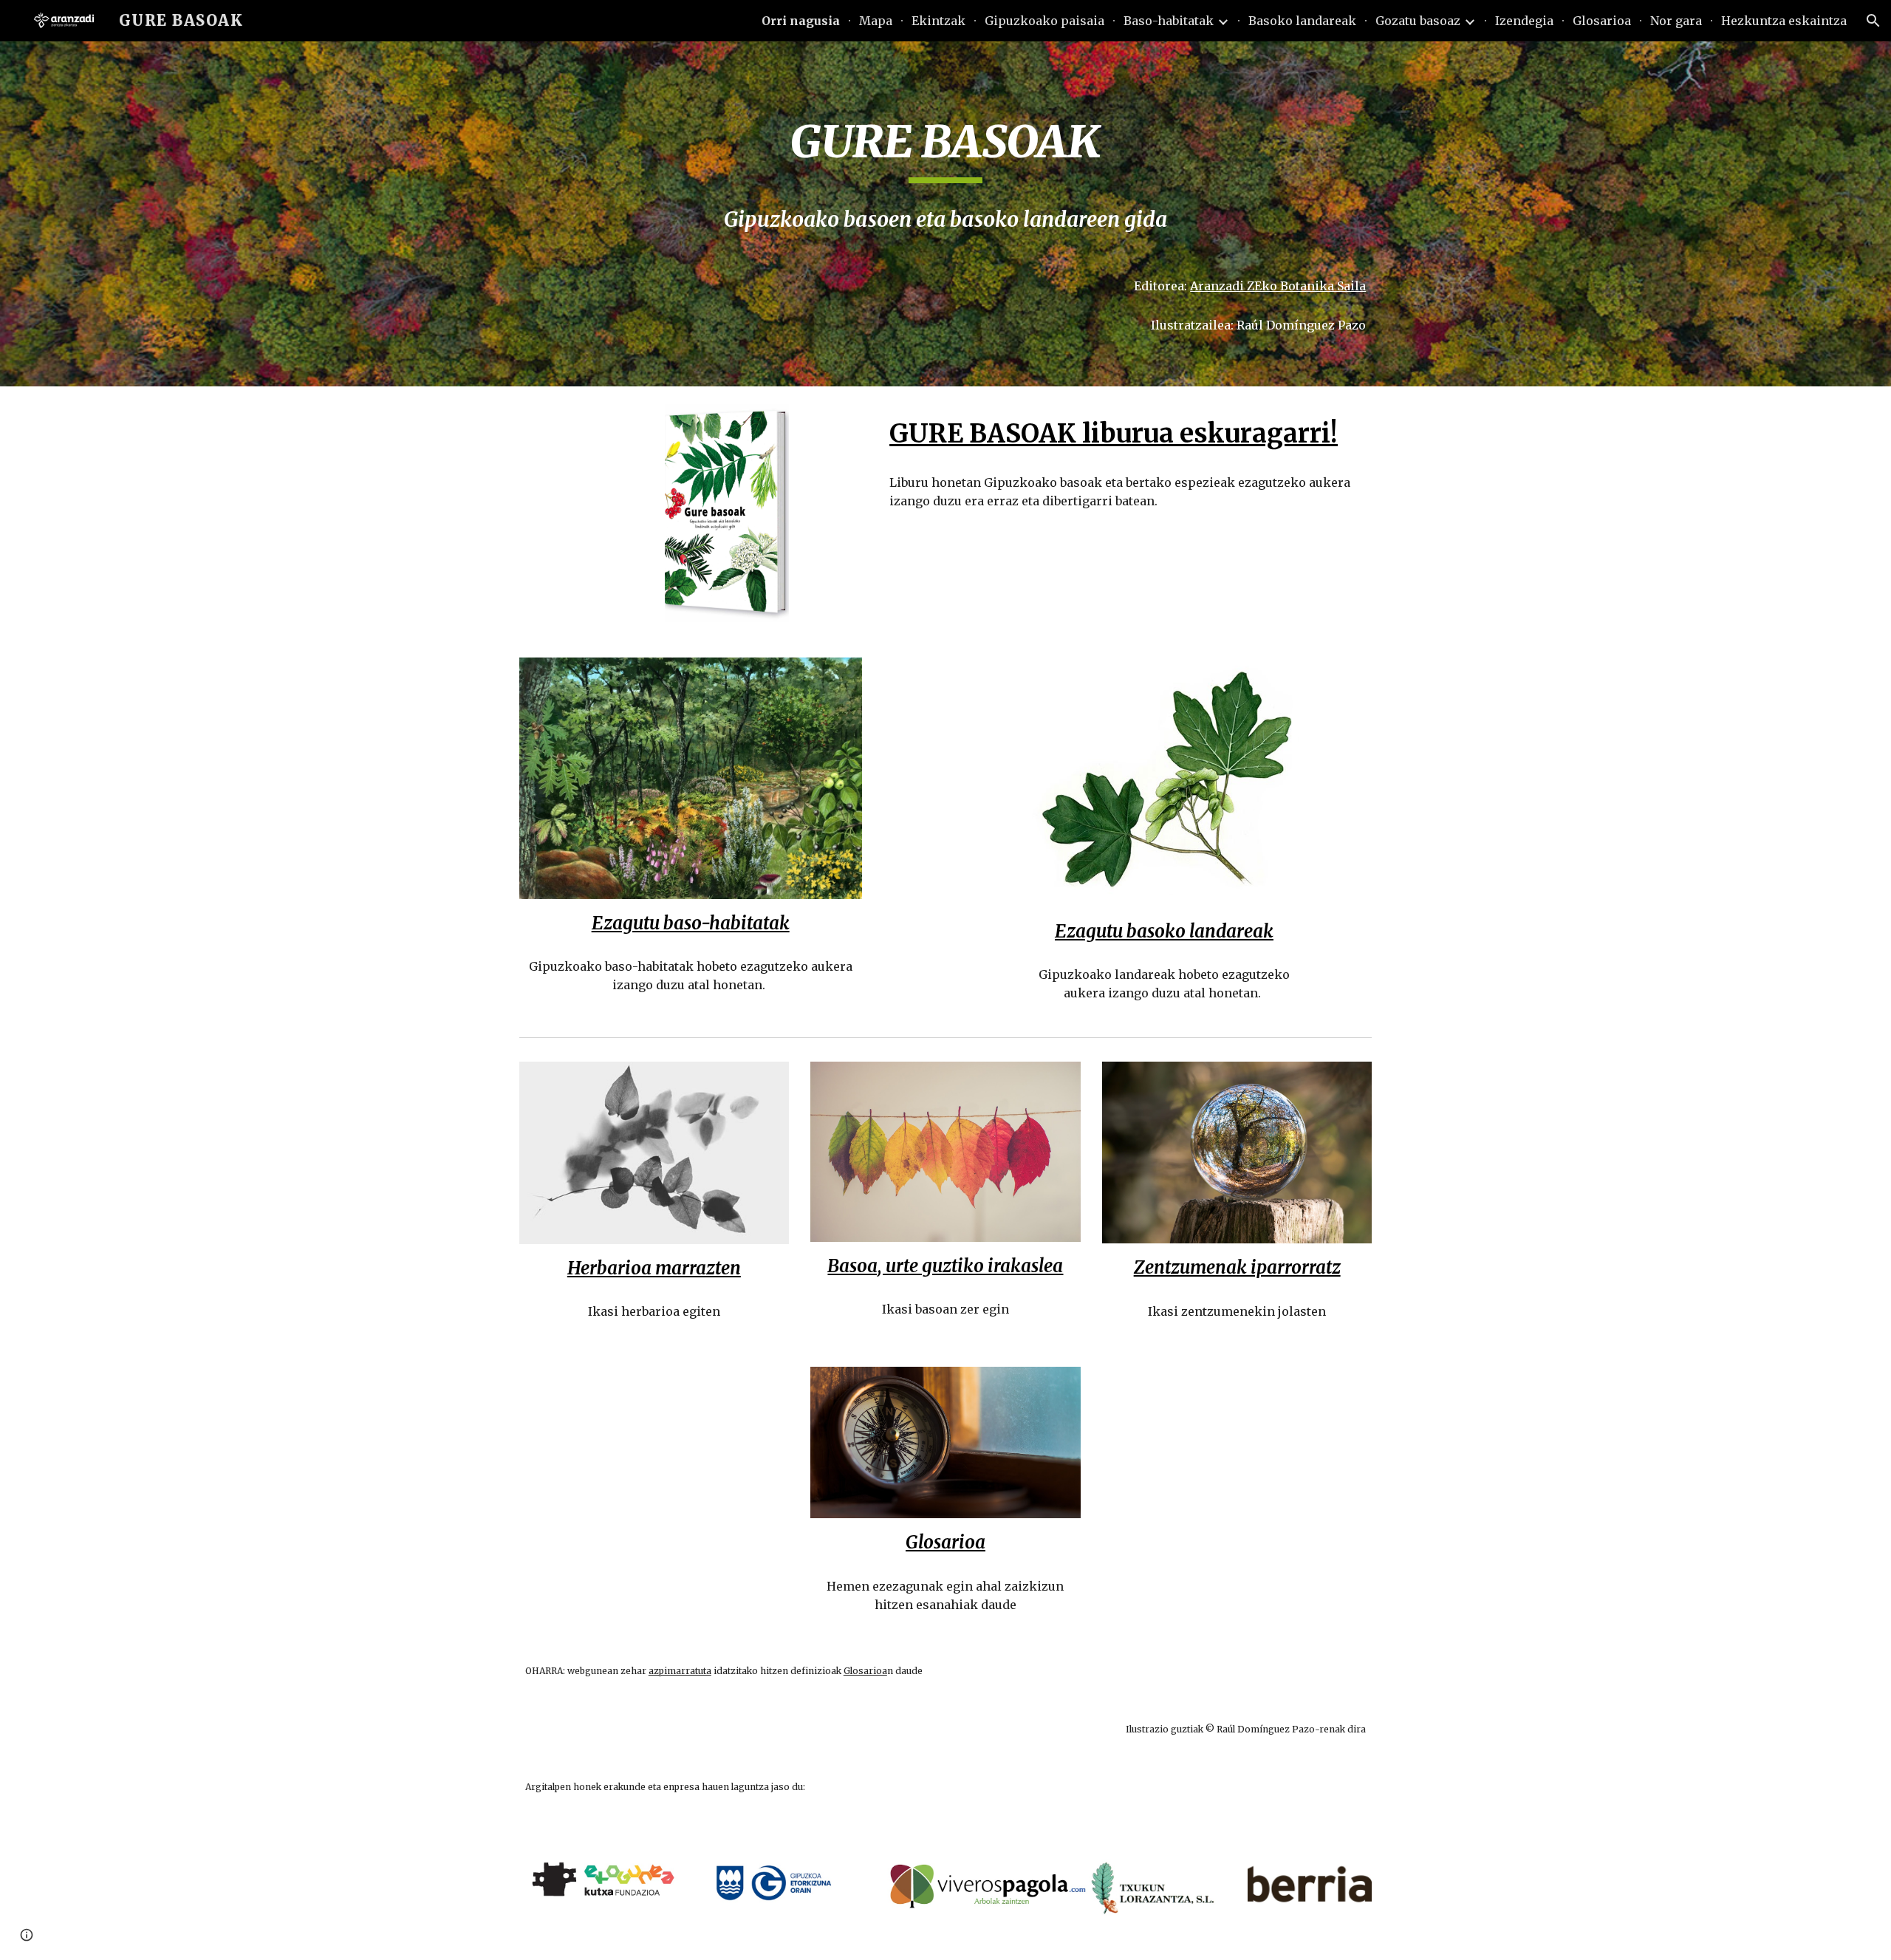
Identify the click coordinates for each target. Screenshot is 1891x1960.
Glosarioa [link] (1602, 21)
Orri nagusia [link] (801, 21)
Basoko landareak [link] (1302, 21)
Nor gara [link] (1676, 21)
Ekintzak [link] (938, 21)
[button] (1873, 21)
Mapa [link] (876, 21)
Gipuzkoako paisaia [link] (1044, 21)
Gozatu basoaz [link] (1418, 21)
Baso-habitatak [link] (1169, 21)
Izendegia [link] (1524, 21)
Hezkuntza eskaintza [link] (1784, 21)
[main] (945, 148)
